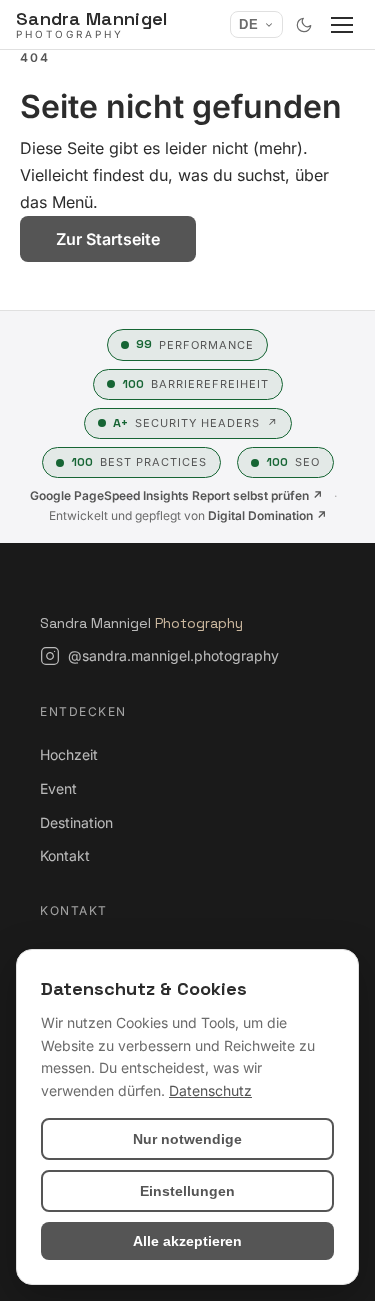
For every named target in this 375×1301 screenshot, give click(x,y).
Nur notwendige (187, 1139)
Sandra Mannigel (141, 623)
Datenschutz (210, 1090)
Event (58, 788)
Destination (76, 822)
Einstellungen (187, 1191)
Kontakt (65, 855)
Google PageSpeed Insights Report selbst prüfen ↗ (176, 495)
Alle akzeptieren (187, 1241)
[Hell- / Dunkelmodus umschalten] (304, 25)
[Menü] (342, 25)
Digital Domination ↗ (267, 515)
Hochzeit (69, 754)
